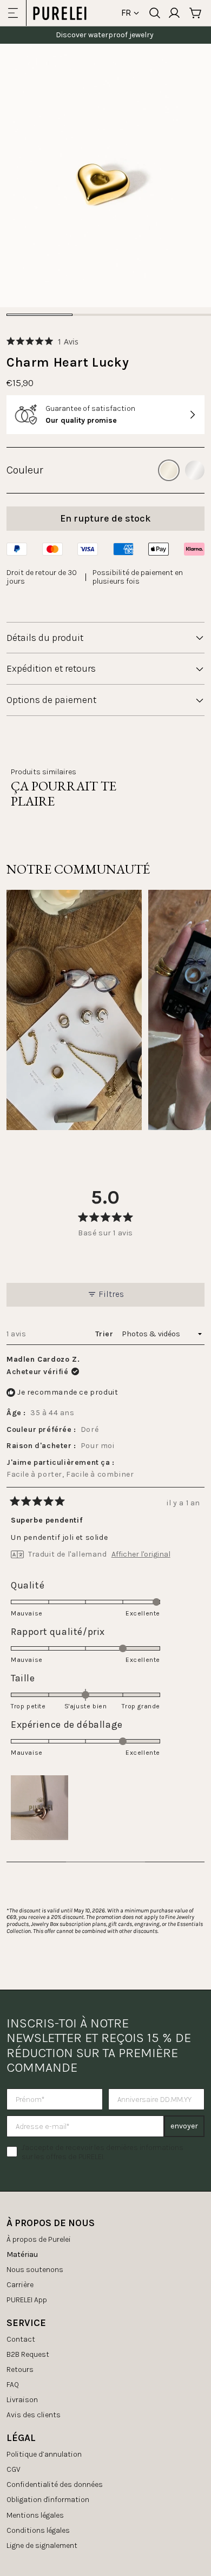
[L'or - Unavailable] (169, 470)
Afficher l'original (141, 1554)
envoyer (184, 2126)
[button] (42, 342)
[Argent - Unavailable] (195, 470)
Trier (105, 1334)
